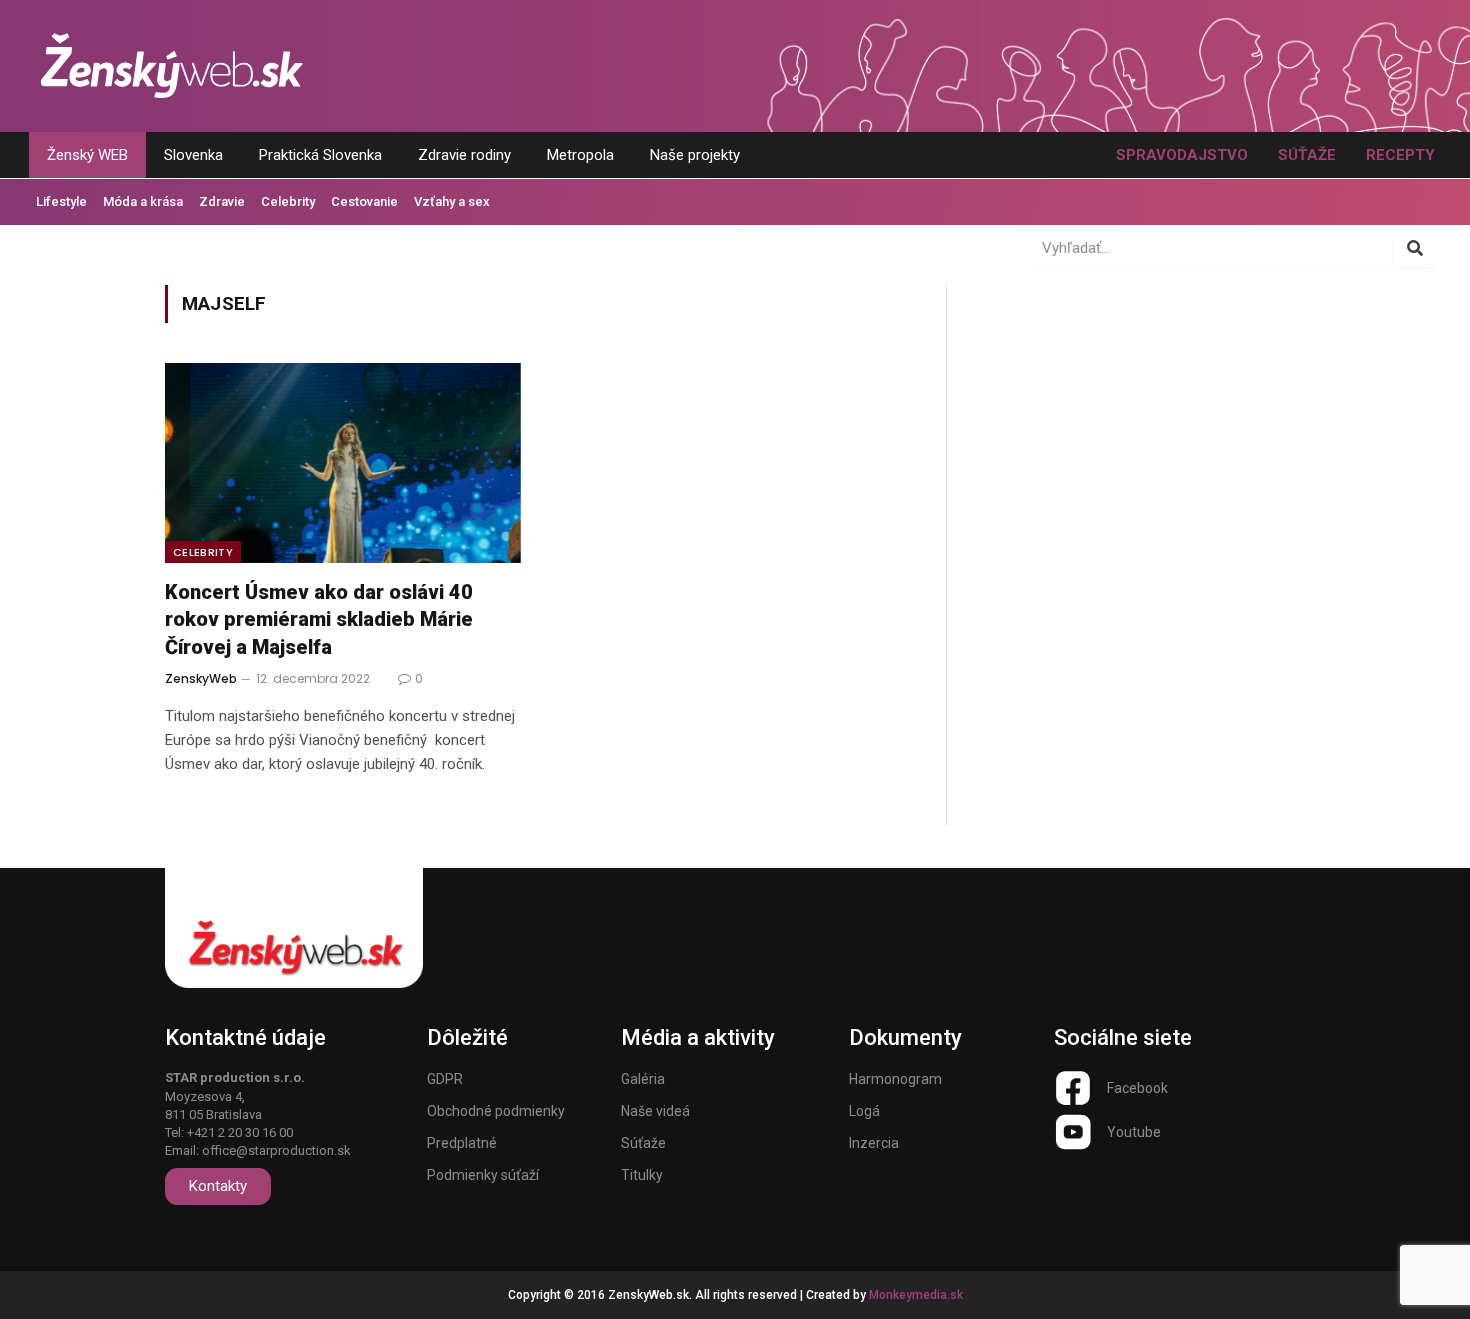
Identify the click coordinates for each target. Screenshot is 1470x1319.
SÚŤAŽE (1307, 155)
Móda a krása (143, 201)
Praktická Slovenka (320, 155)
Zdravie (222, 201)
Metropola (580, 155)
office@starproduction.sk (276, 1150)
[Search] (1415, 248)
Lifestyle (61, 201)
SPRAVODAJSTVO (1182, 155)
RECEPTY (1400, 155)
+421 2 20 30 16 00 (240, 1132)
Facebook (1137, 1088)
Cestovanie (364, 201)
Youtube (1134, 1132)
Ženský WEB (87, 155)
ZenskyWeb (201, 678)
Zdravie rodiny (464, 155)
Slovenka (193, 155)
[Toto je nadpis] (1073, 1088)
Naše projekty (695, 155)
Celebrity (288, 201)
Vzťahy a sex (452, 201)
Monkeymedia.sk (916, 1295)
